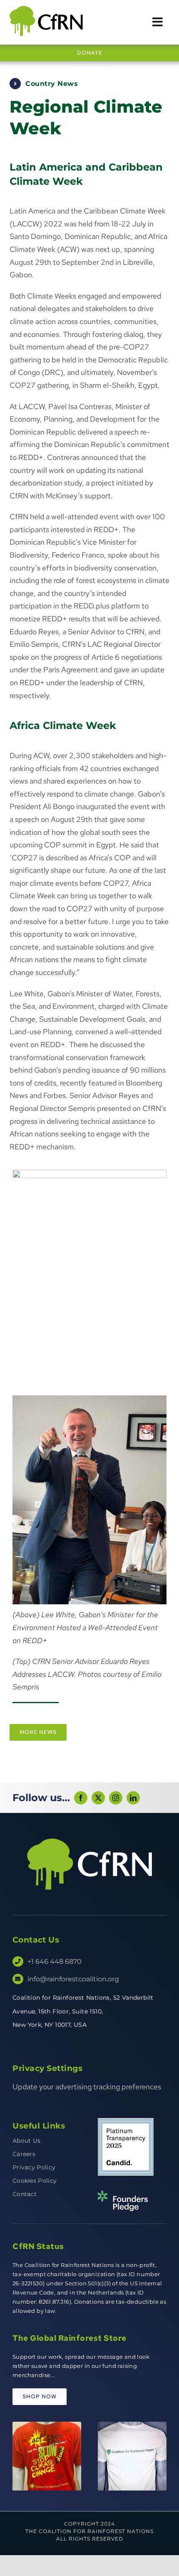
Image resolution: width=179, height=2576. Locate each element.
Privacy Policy (34, 2167)
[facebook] (81, 1798)
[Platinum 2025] (126, 2122)
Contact (25, 2194)
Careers (24, 2154)
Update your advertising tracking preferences (87, 2087)
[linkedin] (133, 1798)
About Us (26, 2141)
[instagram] (116, 1798)
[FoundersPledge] (123, 2194)
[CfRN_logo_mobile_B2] (47, 8)
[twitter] (98, 1798)
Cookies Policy (35, 2181)
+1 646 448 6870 (55, 1962)
